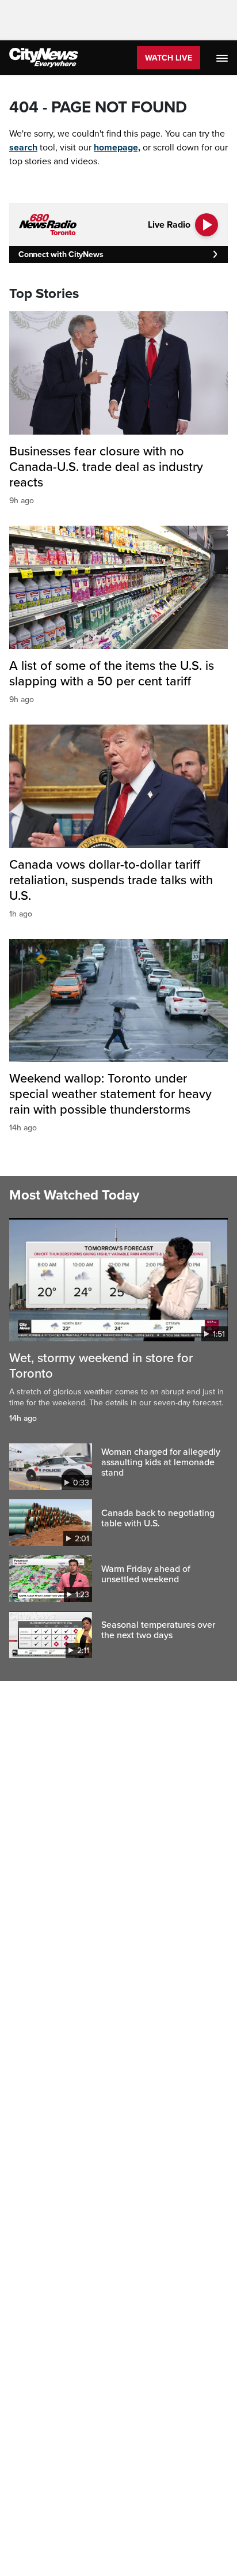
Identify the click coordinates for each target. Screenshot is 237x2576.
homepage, (117, 148)
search (23, 148)
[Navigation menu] (223, 58)
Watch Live (169, 58)
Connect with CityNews (61, 254)
